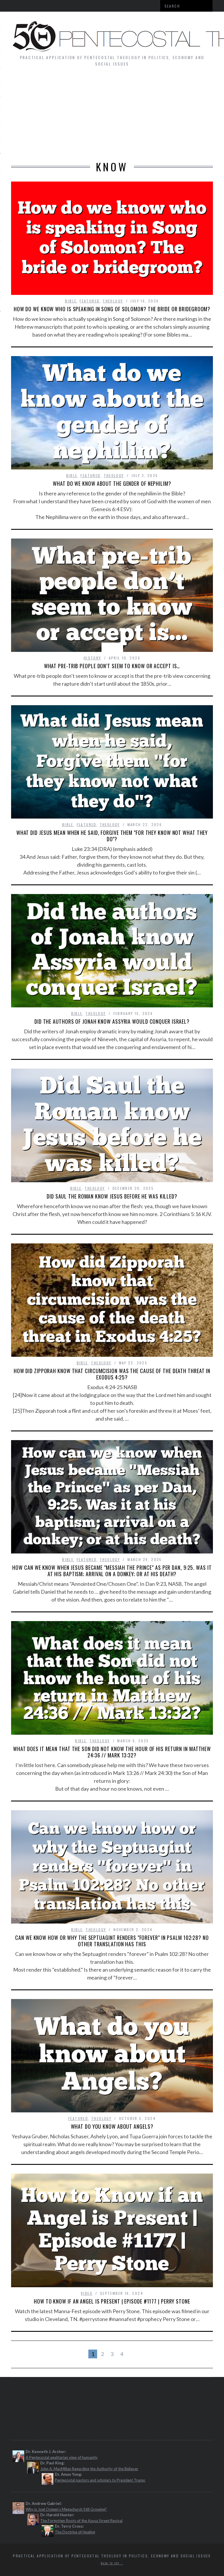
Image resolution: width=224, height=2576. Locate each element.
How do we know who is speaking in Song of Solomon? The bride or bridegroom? (112, 309)
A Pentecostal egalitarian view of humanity (62, 2457)
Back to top (111, 2563)
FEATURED (90, 301)
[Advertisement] (112, 117)
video (87, 2293)
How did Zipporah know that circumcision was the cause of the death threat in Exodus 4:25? (112, 1374)
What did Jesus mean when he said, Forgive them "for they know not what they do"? (112, 836)
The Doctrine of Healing (75, 2532)
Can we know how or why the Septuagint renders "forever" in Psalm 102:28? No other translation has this (112, 1941)
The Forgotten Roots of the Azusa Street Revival (81, 2521)
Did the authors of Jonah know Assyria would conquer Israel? (112, 1021)
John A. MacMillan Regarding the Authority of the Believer (89, 2469)
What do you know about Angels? (112, 2126)
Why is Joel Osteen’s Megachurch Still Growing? (66, 2509)
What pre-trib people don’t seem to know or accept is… (112, 666)
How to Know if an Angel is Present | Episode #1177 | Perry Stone (112, 2301)
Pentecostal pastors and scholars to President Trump (100, 2480)
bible (71, 301)
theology (113, 301)
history (92, 658)
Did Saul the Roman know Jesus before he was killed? (112, 1196)
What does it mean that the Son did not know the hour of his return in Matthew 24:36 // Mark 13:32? (112, 1752)
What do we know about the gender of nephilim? (112, 483)
